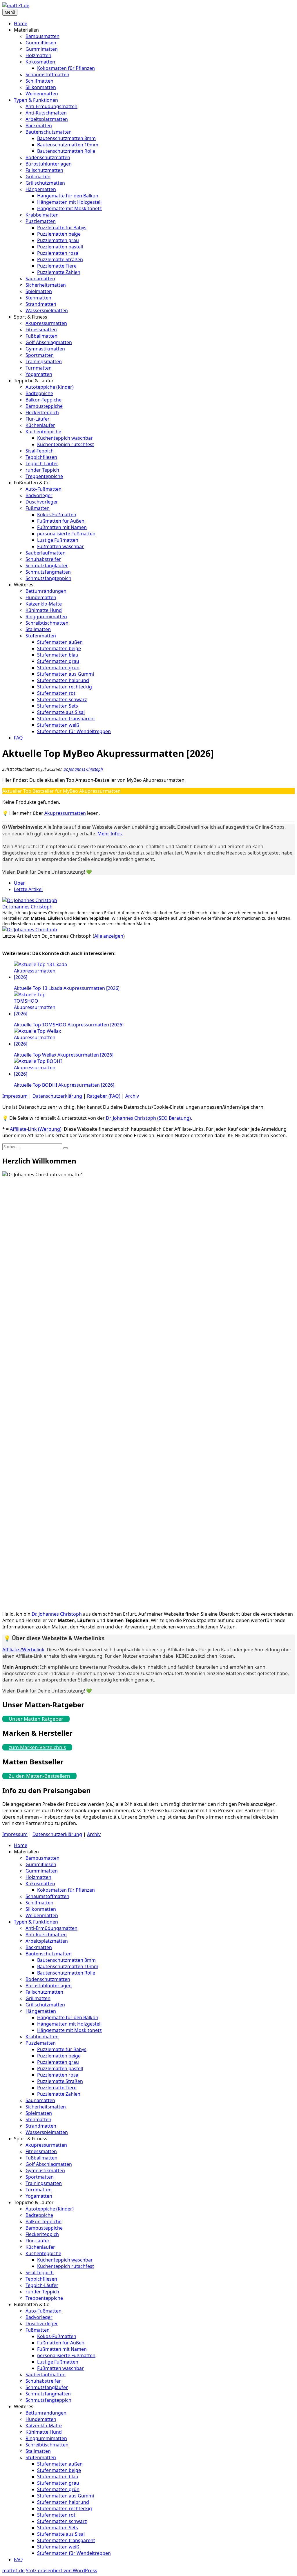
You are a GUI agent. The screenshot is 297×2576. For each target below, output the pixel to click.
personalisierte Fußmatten (66, 534)
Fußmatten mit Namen (62, 527)
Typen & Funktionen (36, 100)
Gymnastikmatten (45, 349)
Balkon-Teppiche (44, 400)
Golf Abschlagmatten (49, 342)
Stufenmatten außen (60, 642)
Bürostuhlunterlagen (49, 164)
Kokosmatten (40, 62)
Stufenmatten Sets (58, 706)
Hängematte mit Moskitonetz (69, 208)
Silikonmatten (41, 87)
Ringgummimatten (46, 617)
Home (21, 23)
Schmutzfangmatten (48, 572)
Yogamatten (39, 374)
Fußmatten (38, 508)
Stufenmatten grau (58, 661)
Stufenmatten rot (56, 693)
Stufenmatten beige (59, 648)
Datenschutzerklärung (57, 1096)
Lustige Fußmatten (58, 540)
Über (19, 883)
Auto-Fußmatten (44, 489)
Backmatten (39, 126)
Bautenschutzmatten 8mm (66, 138)
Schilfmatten (39, 81)
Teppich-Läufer (42, 463)
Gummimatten (42, 49)
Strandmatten (41, 304)
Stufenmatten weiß (58, 725)
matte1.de (13, 2570)
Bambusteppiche (44, 406)
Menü (10, 12)
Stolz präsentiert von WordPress (61, 2570)
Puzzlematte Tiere (57, 266)
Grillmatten (38, 177)
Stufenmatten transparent (66, 719)
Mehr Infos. (110, 834)
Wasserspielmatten (47, 310)
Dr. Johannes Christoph (83, 769)
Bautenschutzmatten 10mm (68, 145)
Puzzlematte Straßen (60, 259)
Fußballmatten (41, 336)
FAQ (18, 738)
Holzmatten (38, 55)
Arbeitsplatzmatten (47, 119)
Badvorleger (39, 495)
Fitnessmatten (41, 330)
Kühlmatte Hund (44, 610)
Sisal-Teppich (40, 451)
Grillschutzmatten (45, 183)
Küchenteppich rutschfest (66, 444)
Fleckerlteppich (42, 412)
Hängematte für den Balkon (68, 196)
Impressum (15, 1096)
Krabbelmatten (42, 215)
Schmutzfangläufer (47, 566)
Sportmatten (40, 355)
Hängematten (41, 189)
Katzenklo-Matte (44, 604)
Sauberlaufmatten (46, 553)
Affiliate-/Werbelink (23, 1650)
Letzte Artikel (28, 889)
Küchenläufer (40, 425)
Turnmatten (39, 368)
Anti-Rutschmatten (46, 113)
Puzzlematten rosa (58, 253)
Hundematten (41, 597)
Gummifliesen (41, 43)
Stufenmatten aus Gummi (66, 674)
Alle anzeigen (109, 936)
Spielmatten (39, 291)
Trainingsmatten (44, 361)
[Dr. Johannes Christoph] (30, 900)
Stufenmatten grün (58, 668)
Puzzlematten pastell (60, 247)
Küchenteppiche (43, 432)
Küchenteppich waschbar (65, 438)
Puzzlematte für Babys (62, 228)
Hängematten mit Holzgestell (69, 202)
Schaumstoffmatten (47, 74)
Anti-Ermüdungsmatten (51, 106)
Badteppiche (39, 393)
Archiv (132, 1096)
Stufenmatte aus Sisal (61, 712)
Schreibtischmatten (47, 623)
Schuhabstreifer (43, 559)
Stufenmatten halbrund (63, 680)
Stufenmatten (41, 636)
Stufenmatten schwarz (62, 699)
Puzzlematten (41, 221)
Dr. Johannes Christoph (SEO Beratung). (149, 1118)
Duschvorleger (42, 502)
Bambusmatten (42, 36)
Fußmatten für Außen (61, 521)
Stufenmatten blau (58, 655)
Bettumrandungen (46, 591)
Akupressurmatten (46, 323)
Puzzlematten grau (58, 240)
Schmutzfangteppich (48, 578)
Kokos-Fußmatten (57, 515)
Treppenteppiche (44, 476)
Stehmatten (38, 298)
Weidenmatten (42, 94)
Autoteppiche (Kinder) (50, 387)
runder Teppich (42, 470)
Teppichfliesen (41, 457)
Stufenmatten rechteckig (65, 687)
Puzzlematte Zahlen (59, 272)
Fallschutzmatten (44, 170)
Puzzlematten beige (59, 234)
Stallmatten (38, 629)
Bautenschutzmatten (49, 132)
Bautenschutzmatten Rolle (66, 151)
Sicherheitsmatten (46, 285)
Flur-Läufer (38, 419)
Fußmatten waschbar (60, 546)
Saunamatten (40, 279)
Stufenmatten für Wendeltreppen (74, 731)
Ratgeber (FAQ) (104, 1096)
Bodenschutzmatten (48, 157)
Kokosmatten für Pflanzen (66, 68)
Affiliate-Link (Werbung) (36, 1129)
